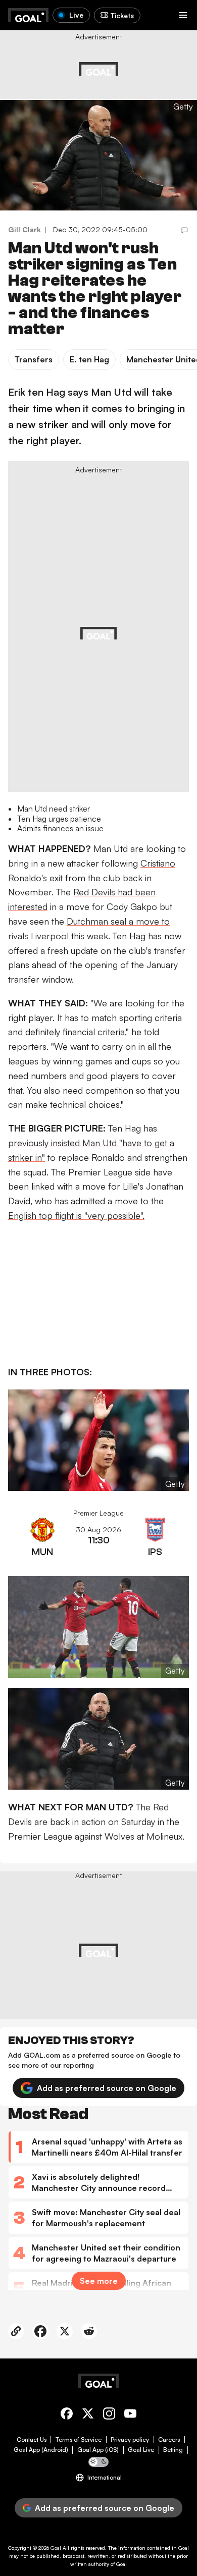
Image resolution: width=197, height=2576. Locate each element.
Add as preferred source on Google (107, 2088)
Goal (56, 2548)
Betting (173, 2450)
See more (99, 2281)
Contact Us (32, 2440)
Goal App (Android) (41, 2450)
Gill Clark (24, 229)
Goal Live (141, 2450)
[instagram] (109, 2415)
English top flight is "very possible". (76, 1215)
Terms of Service (79, 2440)
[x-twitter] (88, 2415)
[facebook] (67, 2415)
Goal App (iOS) (98, 2450)
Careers (169, 2440)
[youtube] (130, 2415)
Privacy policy (130, 2440)
